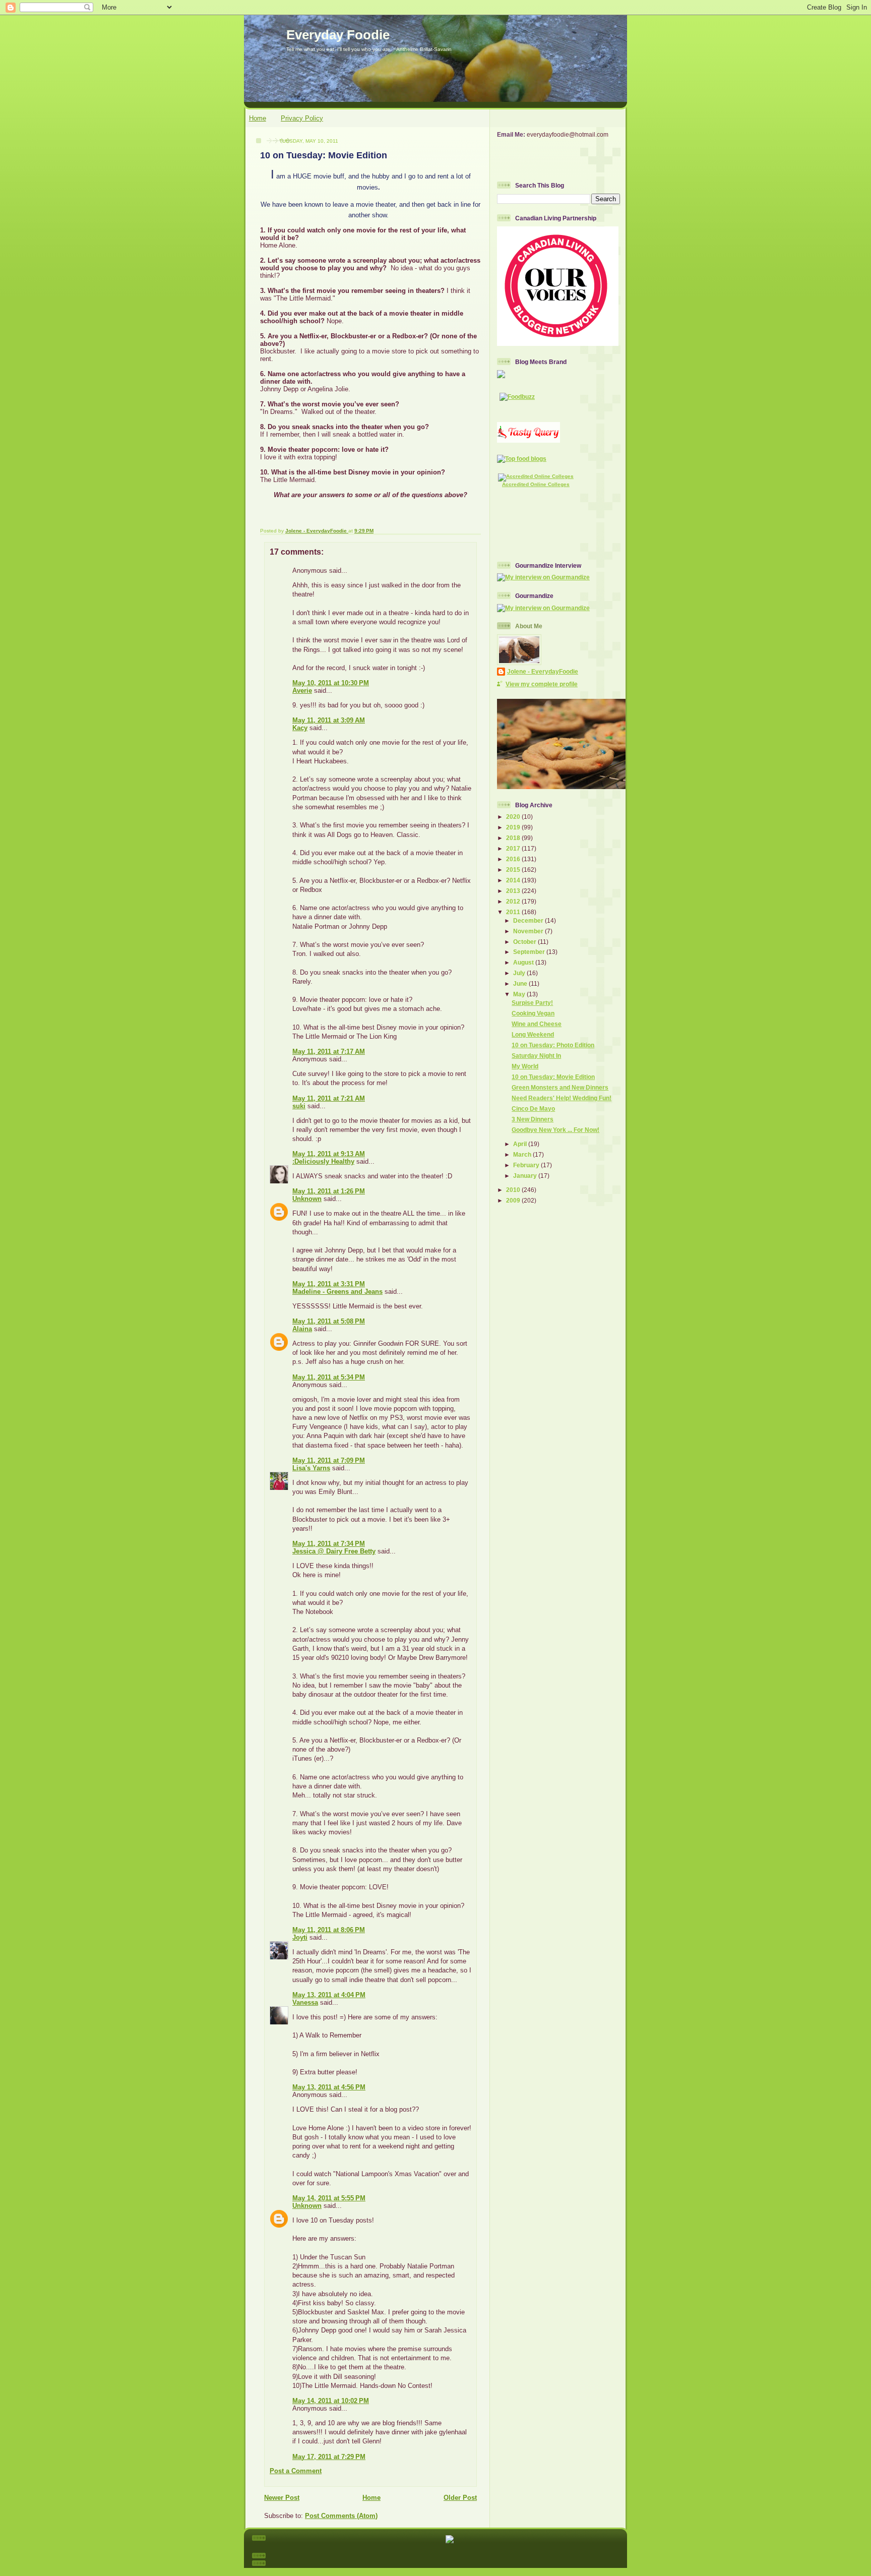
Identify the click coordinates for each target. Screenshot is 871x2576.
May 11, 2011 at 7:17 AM (329, 1052)
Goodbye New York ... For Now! (555, 1130)
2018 (514, 838)
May (520, 994)
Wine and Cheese (537, 1024)
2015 (514, 870)
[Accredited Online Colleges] (536, 476)
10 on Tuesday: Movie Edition (553, 1077)
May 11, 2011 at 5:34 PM (329, 1377)
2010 (514, 1190)
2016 (514, 859)
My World (525, 1066)
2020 (514, 817)
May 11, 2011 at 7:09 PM (329, 1460)
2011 (514, 912)
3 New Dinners (533, 1119)
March (523, 1154)
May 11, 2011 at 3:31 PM (329, 1284)
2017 (514, 848)
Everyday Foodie (338, 35)
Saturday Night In (536, 1056)
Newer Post (282, 2498)
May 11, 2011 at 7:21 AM (329, 1098)
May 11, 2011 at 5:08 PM (329, 1321)
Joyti (300, 1937)
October (525, 942)
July (520, 973)
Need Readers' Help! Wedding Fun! (562, 1098)
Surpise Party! (532, 1003)
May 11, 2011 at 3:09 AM (329, 720)
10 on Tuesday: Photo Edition (553, 1045)
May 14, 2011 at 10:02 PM (331, 2401)
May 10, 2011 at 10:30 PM (331, 683)
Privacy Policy (302, 118)
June (521, 983)
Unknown (307, 1199)
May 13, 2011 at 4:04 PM (329, 1995)
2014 (514, 880)
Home (258, 118)
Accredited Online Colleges (536, 484)
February (527, 1165)
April (521, 1144)
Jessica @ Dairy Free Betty (334, 1551)
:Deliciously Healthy (323, 1161)
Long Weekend (533, 1034)
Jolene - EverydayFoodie (543, 671)
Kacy (300, 728)
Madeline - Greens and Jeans (337, 1292)
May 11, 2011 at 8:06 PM (329, 1930)
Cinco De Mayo (533, 1109)
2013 (514, 891)
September (530, 952)
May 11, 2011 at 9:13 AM (329, 1154)
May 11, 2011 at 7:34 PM (329, 1544)
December (529, 920)
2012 (514, 901)
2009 (514, 1200)
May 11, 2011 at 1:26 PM (329, 1191)
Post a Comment (296, 2471)
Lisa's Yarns (311, 1468)
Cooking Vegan (533, 1013)
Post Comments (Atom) (341, 2516)
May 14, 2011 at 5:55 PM (329, 2198)
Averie (302, 691)
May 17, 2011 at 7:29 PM (329, 2457)
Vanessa (305, 2002)
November (529, 931)
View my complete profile (542, 684)
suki (299, 1106)
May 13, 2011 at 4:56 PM (329, 2087)
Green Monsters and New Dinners (560, 1087)
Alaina (302, 1329)
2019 (514, 827)
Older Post (460, 2498)
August (524, 962)
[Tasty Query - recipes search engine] (528, 440)
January (526, 1176)
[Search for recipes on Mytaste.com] (522, 459)
